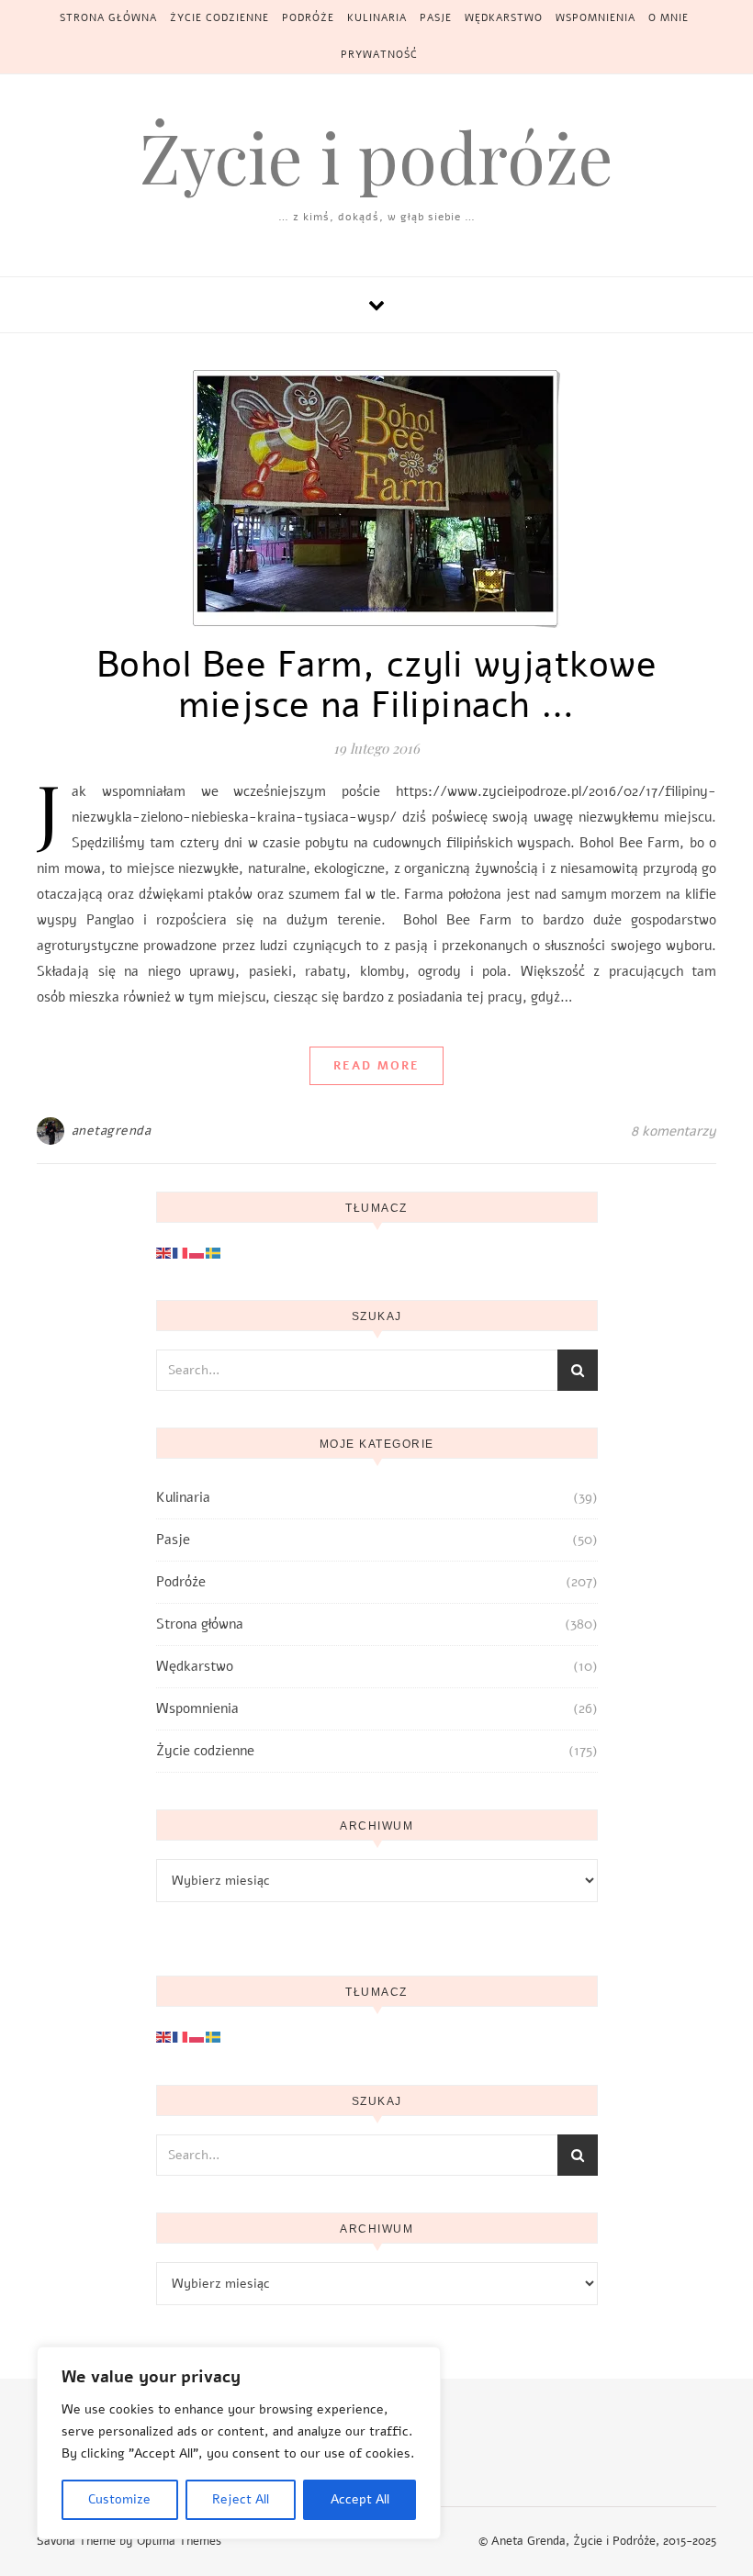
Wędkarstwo (504, 18)
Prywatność (379, 55)
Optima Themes (179, 2541)
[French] (181, 1252)
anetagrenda (112, 1131)
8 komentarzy (674, 1131)
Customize (119, 2499)
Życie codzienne (219, 18)
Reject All (241, 2499)
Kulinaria (377, 18)
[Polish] (197, 1252)
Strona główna (108, 18)
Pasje (436, 18)
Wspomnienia (596, 18)
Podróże (308, 18)
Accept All (360, 2499)
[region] (239, 2443)
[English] (164, 1252)
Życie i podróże (376, 157)
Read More (376, 1066)
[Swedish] (214, 1252)
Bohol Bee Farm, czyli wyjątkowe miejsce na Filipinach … (377, 685)
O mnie (669, 18)
